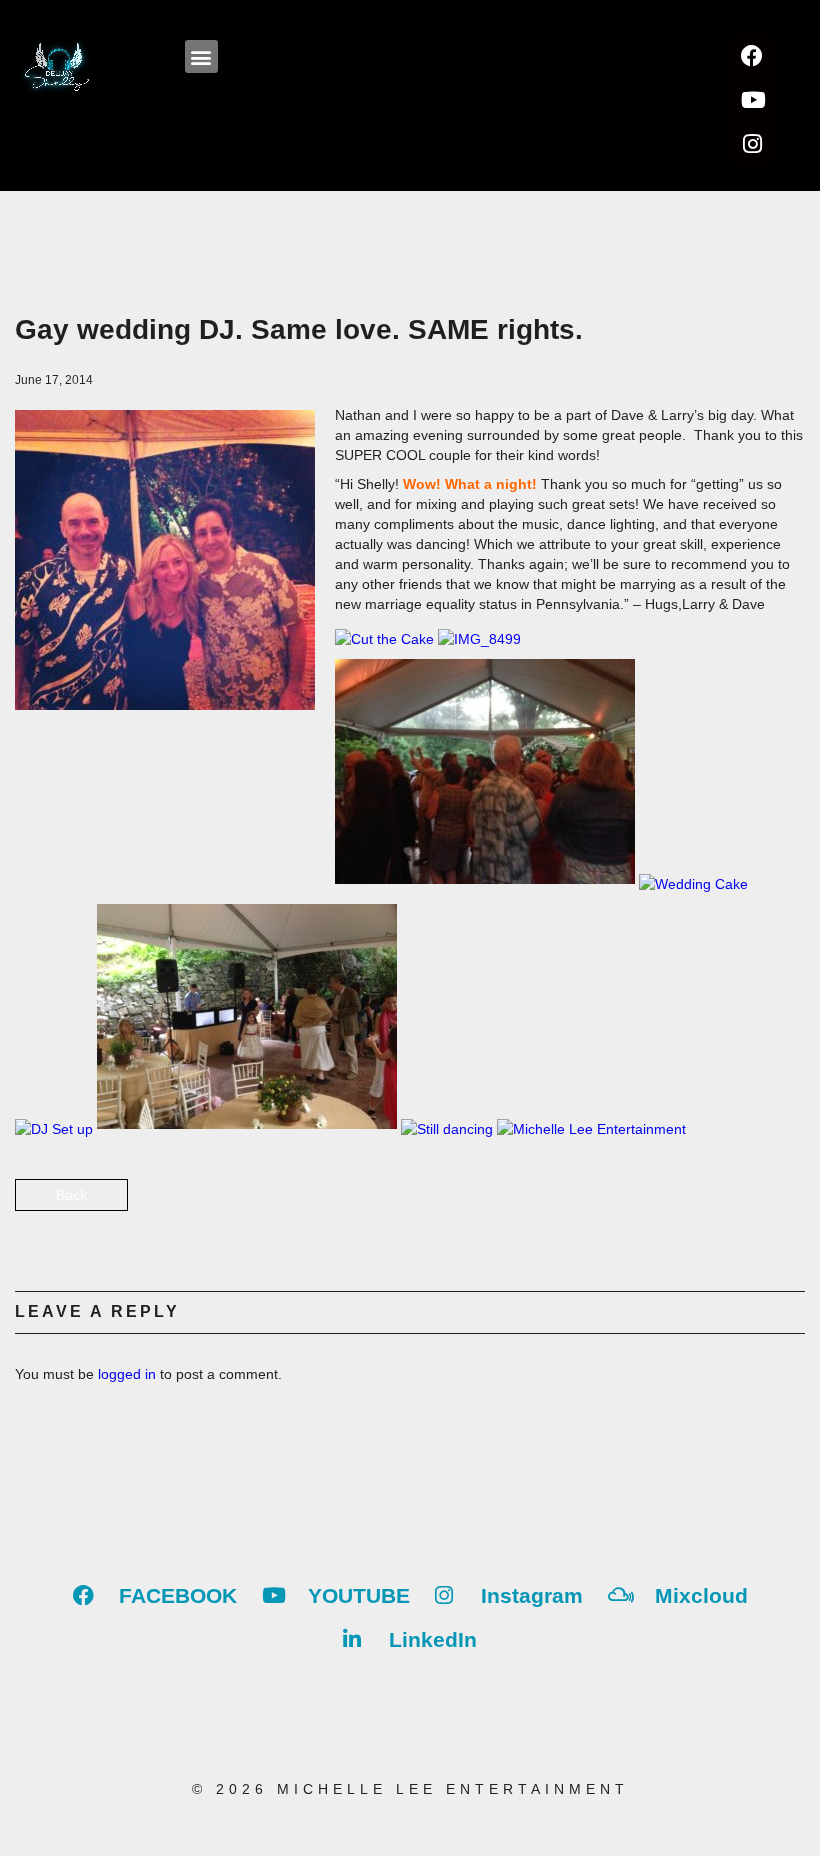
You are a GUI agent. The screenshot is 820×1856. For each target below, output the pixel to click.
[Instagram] (752, 144)
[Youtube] (752, 100)
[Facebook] (752, 56)
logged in (127, 1374)
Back (71, 1195)
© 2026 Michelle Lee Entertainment (410, 1789)
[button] (201, 56)
